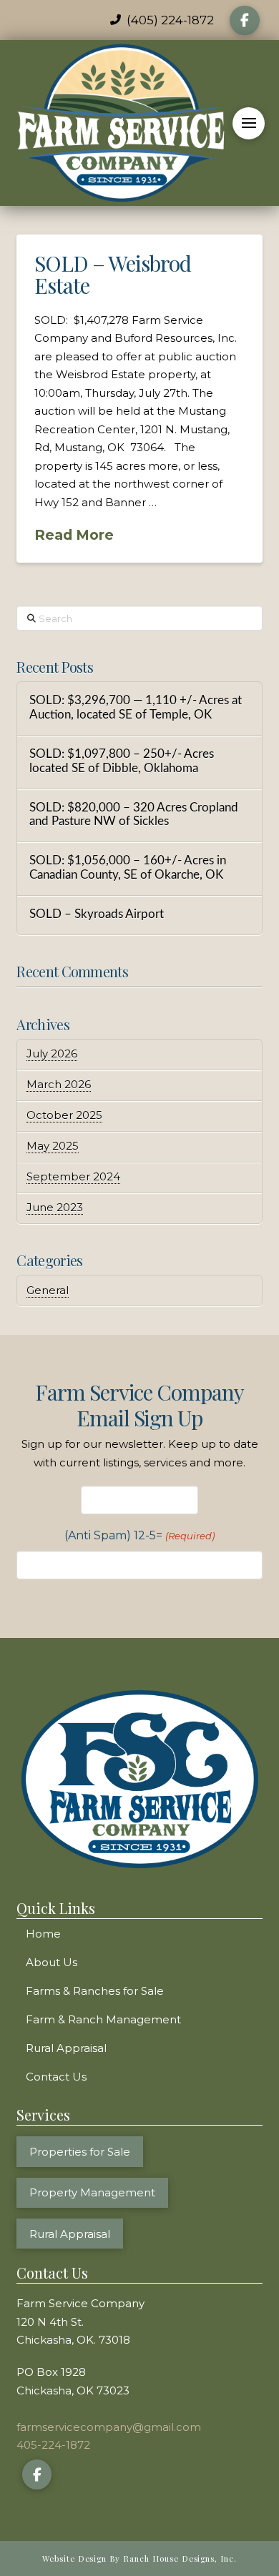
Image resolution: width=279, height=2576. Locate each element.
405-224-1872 (53, 2445)
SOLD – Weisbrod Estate (112, 275)
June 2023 (55, 1207)
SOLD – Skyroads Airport (97, 914)
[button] (249, 123)
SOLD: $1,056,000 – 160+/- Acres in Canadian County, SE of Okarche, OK (128, 868)
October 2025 (64, 1115)
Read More (74, 535)
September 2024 (73, 1176)
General (48, 1290)
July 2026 (52, 1053)
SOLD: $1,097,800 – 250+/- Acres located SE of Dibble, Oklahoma (122, 761)
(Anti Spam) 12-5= (139, 1535)
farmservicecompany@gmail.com (109, 2427)
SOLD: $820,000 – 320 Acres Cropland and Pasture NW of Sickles (134, 815)
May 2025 (53, 1146)
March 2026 (59, 1084)
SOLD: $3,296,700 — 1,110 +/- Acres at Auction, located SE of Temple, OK (136, 708)
